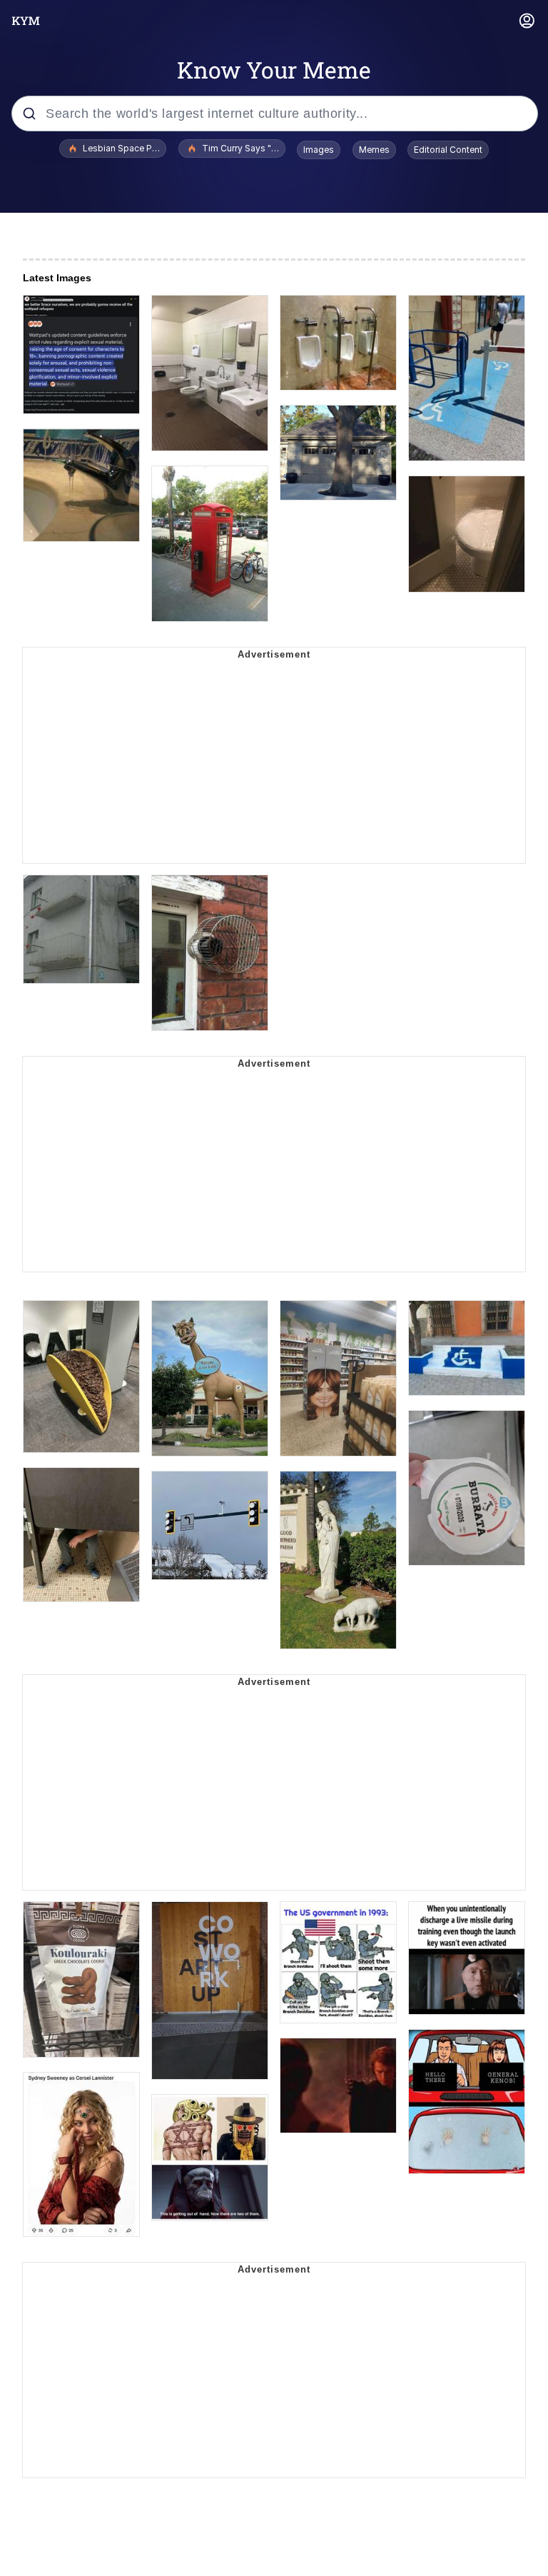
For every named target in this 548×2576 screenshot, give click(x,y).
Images (319, 150)
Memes (374, 150)
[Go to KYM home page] (26, 21)
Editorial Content (448, 150)
